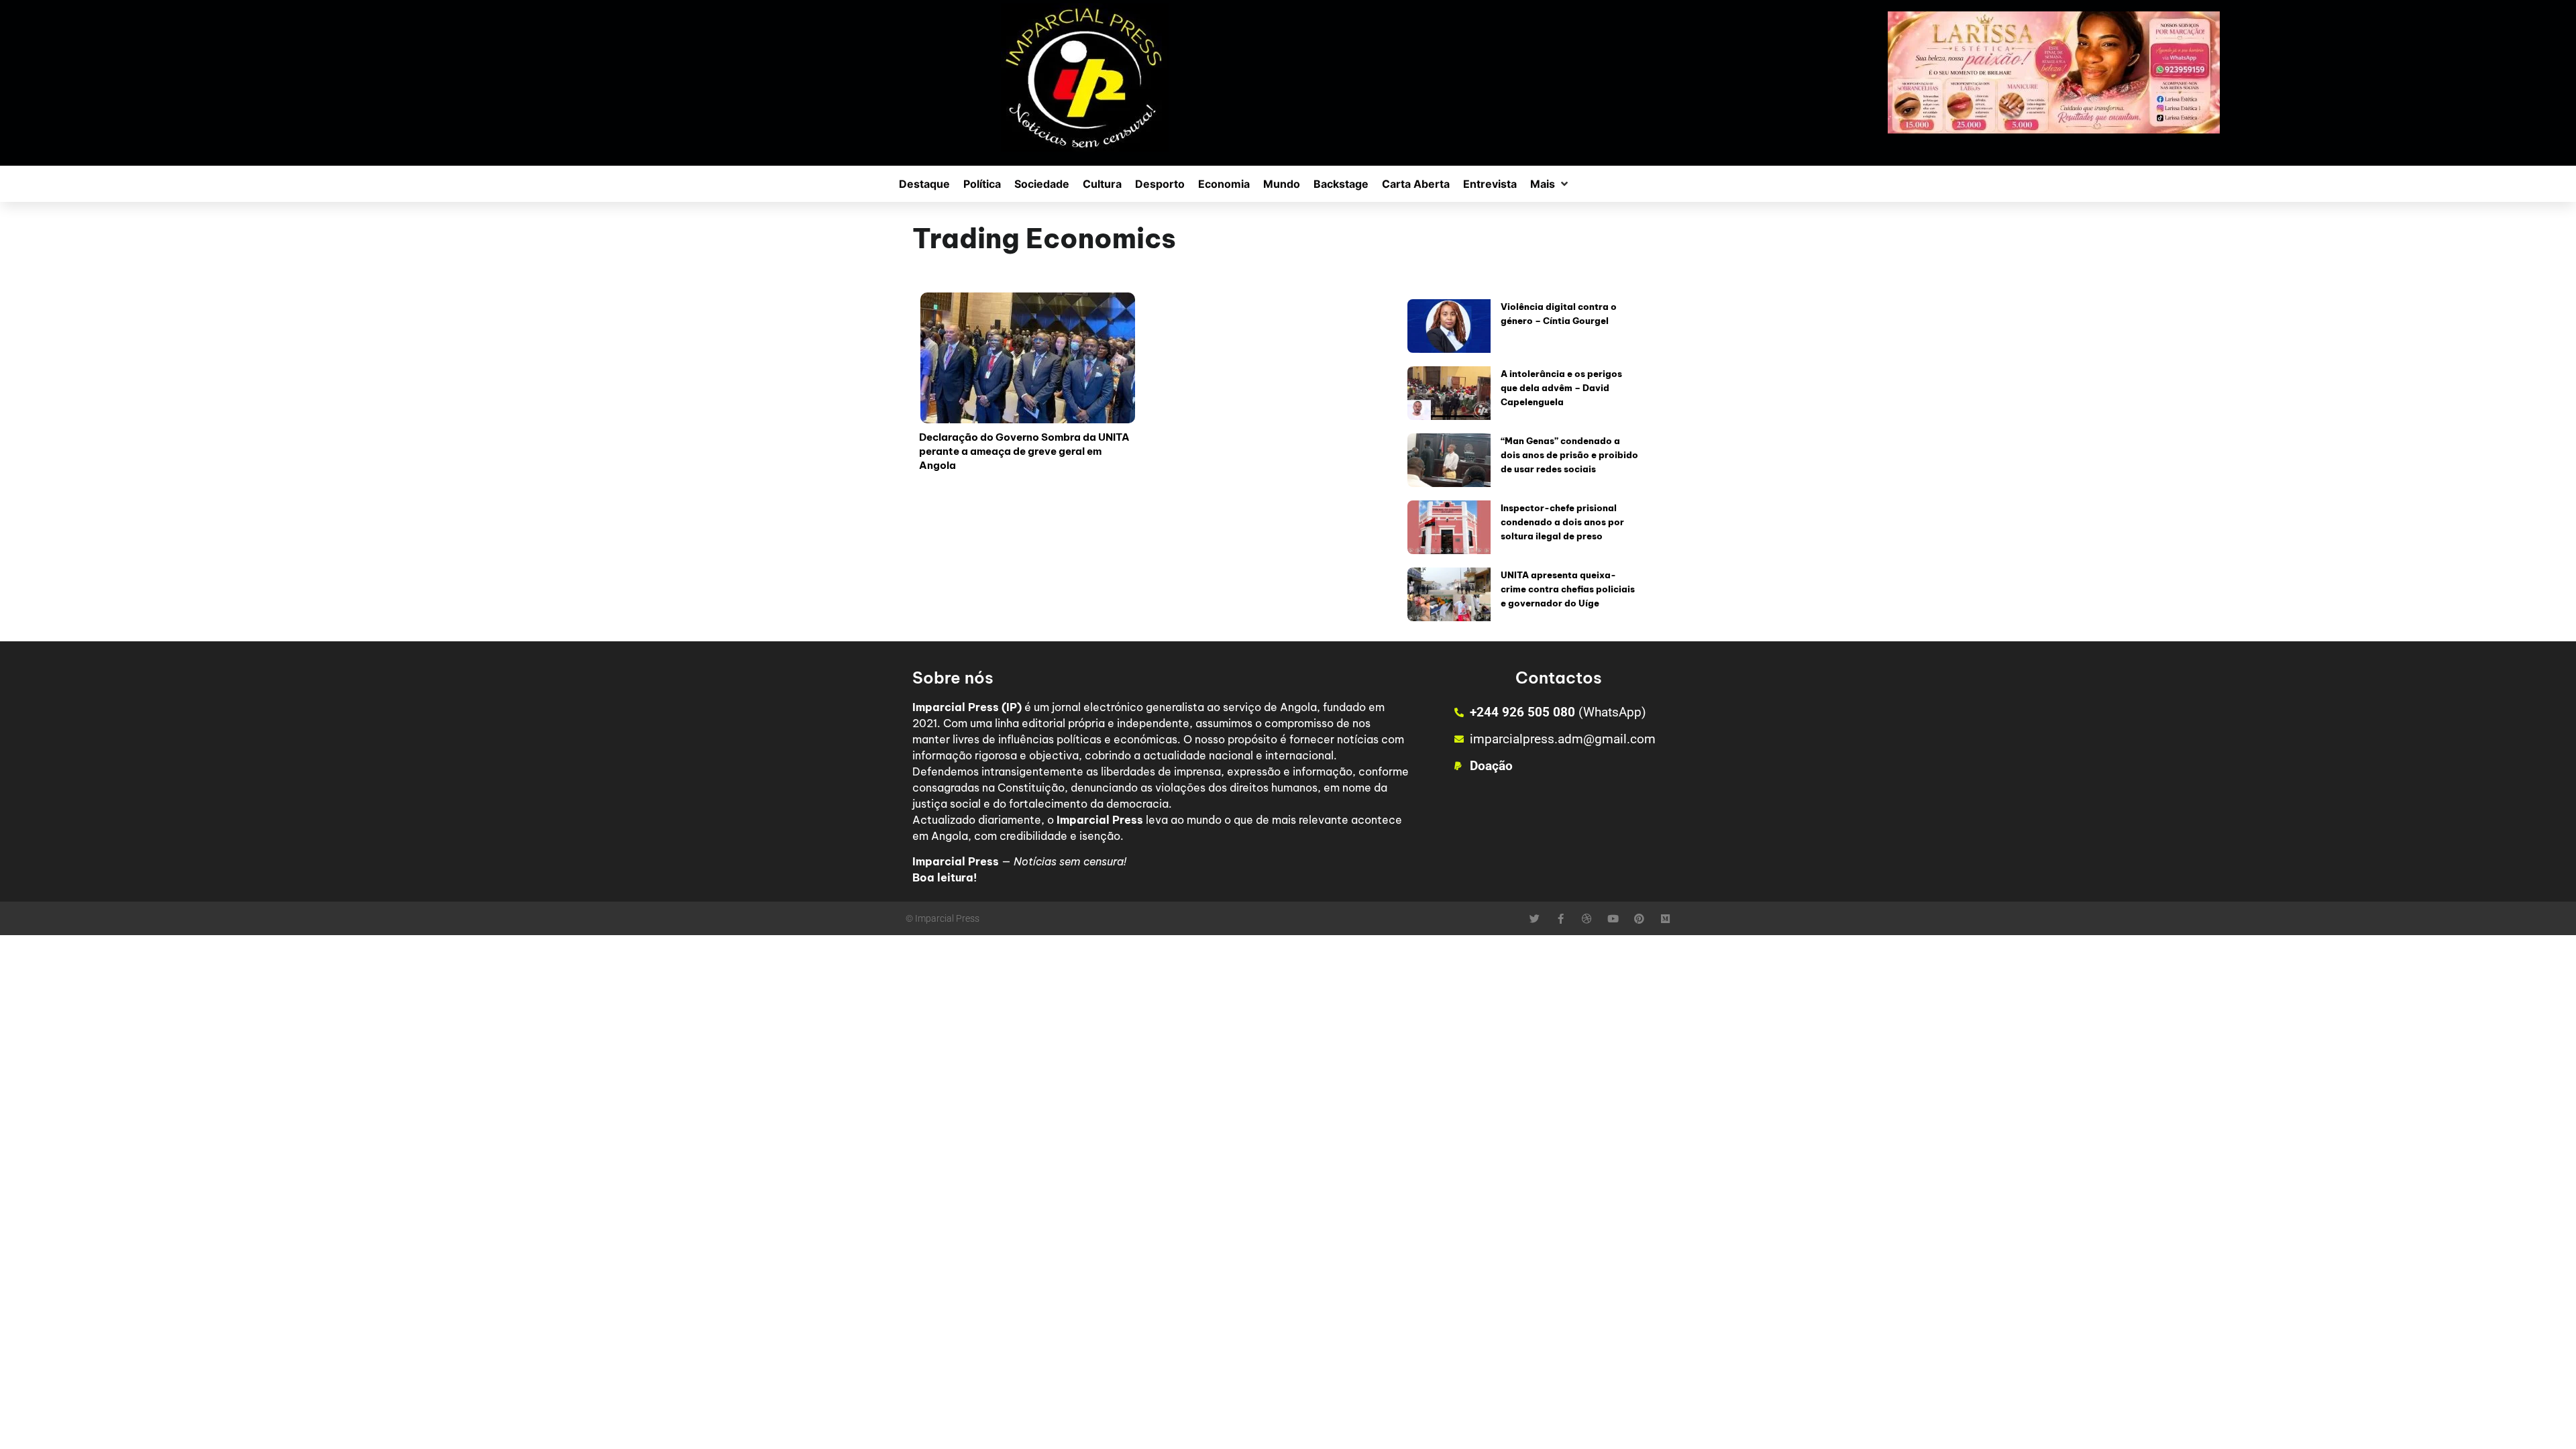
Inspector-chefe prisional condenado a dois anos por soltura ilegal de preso (1562, 522)
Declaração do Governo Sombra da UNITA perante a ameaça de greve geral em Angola (1024, 451)
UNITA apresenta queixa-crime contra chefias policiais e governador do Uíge (1568, 589)
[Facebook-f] (1561, 919)
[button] (1550, 184)
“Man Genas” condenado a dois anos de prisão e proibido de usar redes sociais (1569, 455)
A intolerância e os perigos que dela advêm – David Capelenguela (1561, 388)
